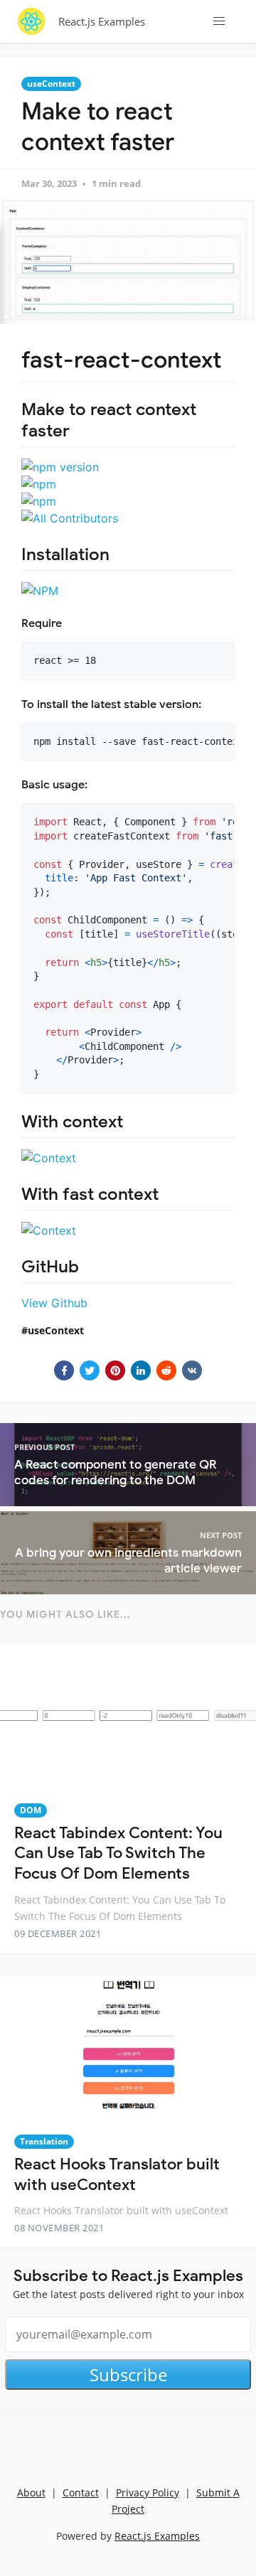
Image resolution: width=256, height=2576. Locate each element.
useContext (51, 84)
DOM (31, 1810)
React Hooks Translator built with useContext (117, 2174)
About (31, 2492)
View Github (54, 1303)
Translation (44, 2141)
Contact (81, 2492)
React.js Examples (102, 21)
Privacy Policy (148, 2492)
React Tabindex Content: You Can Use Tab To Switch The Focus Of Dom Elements (118, 1853)
